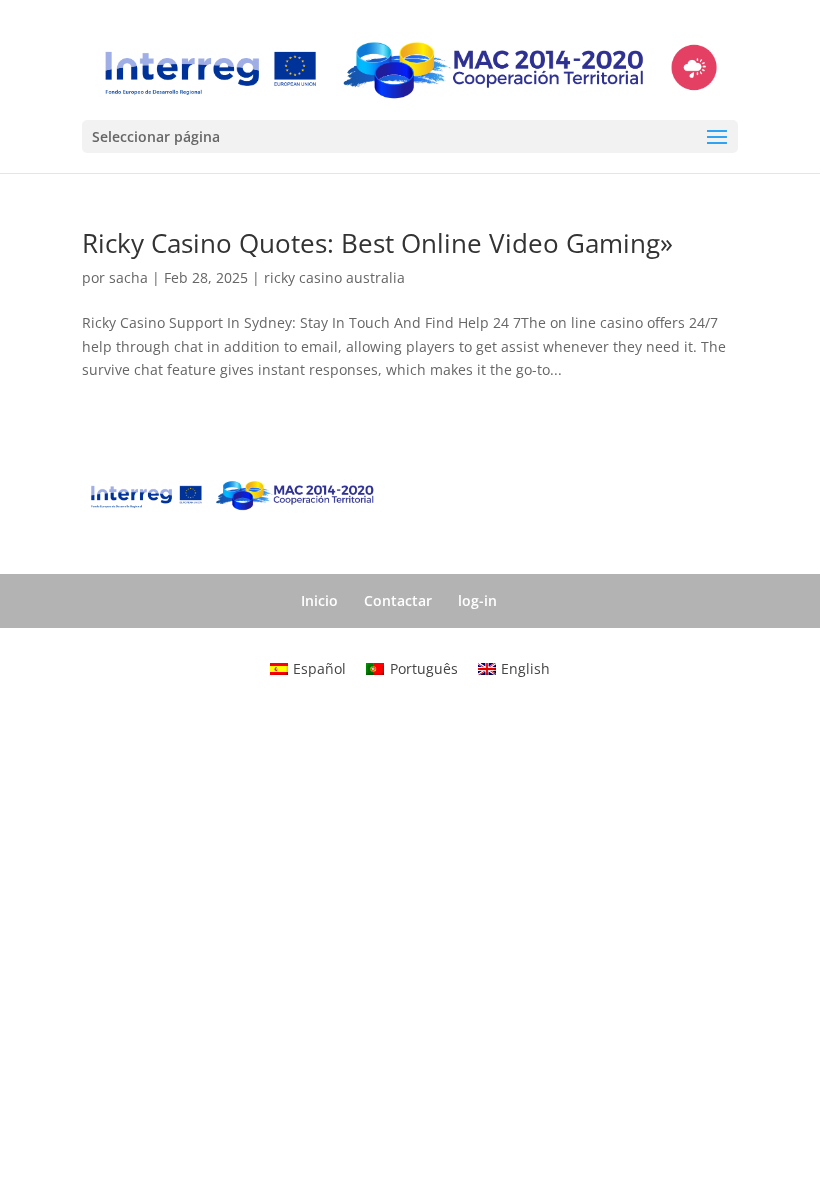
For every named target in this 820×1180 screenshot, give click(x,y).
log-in (477, 600)
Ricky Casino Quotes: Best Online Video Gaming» (377, 243)
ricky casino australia (334, 277)
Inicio (319, 600)
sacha (128, 277)
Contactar (398, 600)
